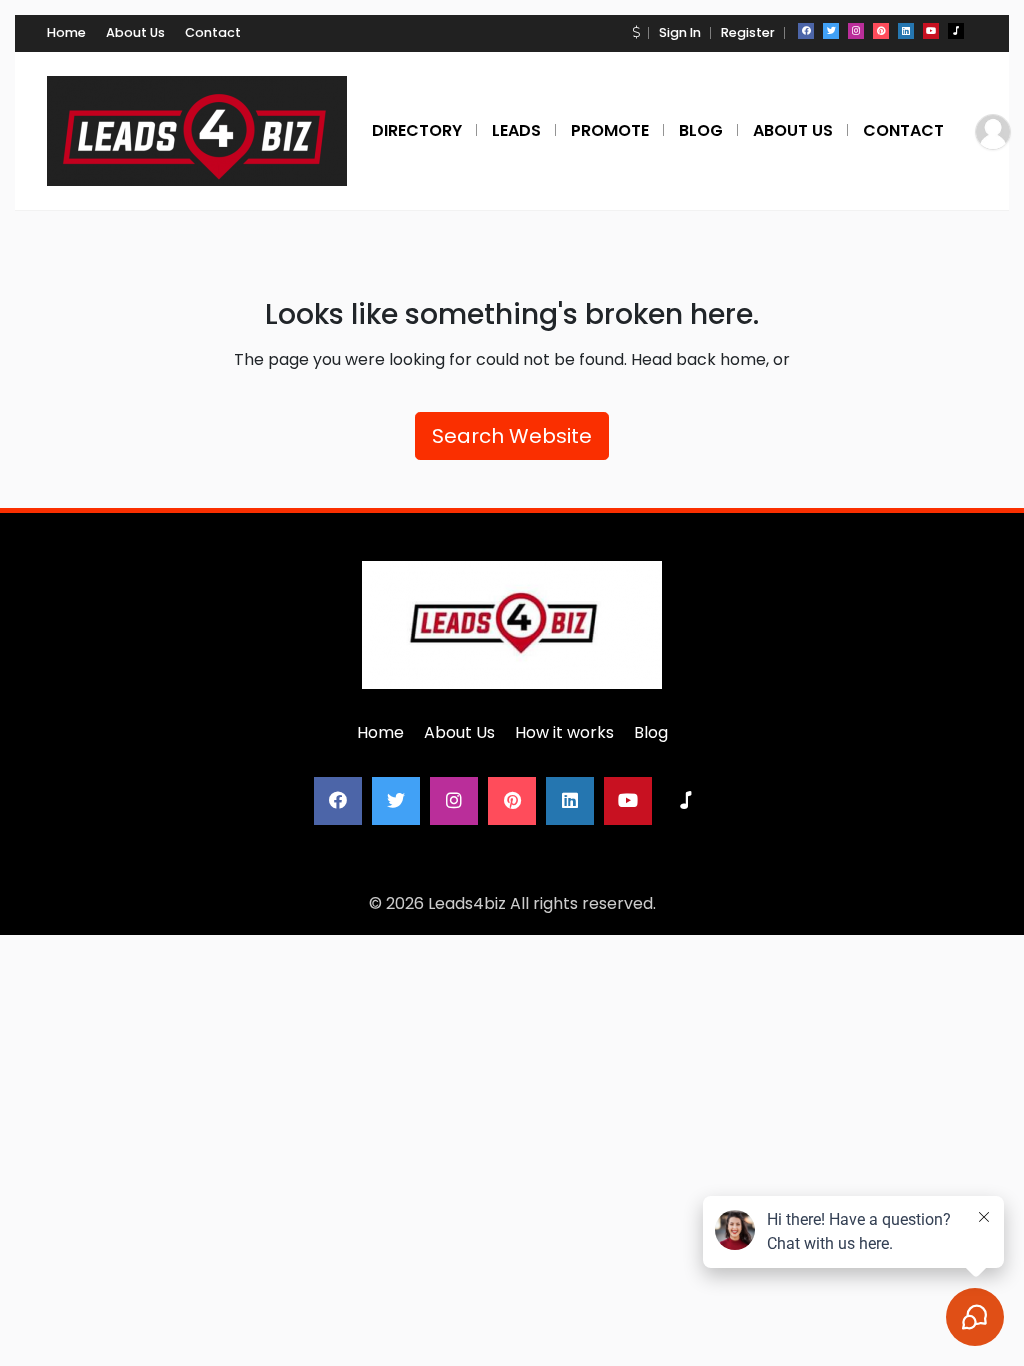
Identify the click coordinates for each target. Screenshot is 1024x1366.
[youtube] (931, 31)
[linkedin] (906, 31)
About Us (135, 32)
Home (66, 32)
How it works (564, 732)
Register (748, 32)
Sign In (680, 32)
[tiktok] (956, 31)
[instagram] (856, 31)
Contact (213, 32)
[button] (636, 32)
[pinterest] (881, 31)
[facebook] (806, 31)
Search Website (512, 436)
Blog (651, 732)
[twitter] (831, 31)
